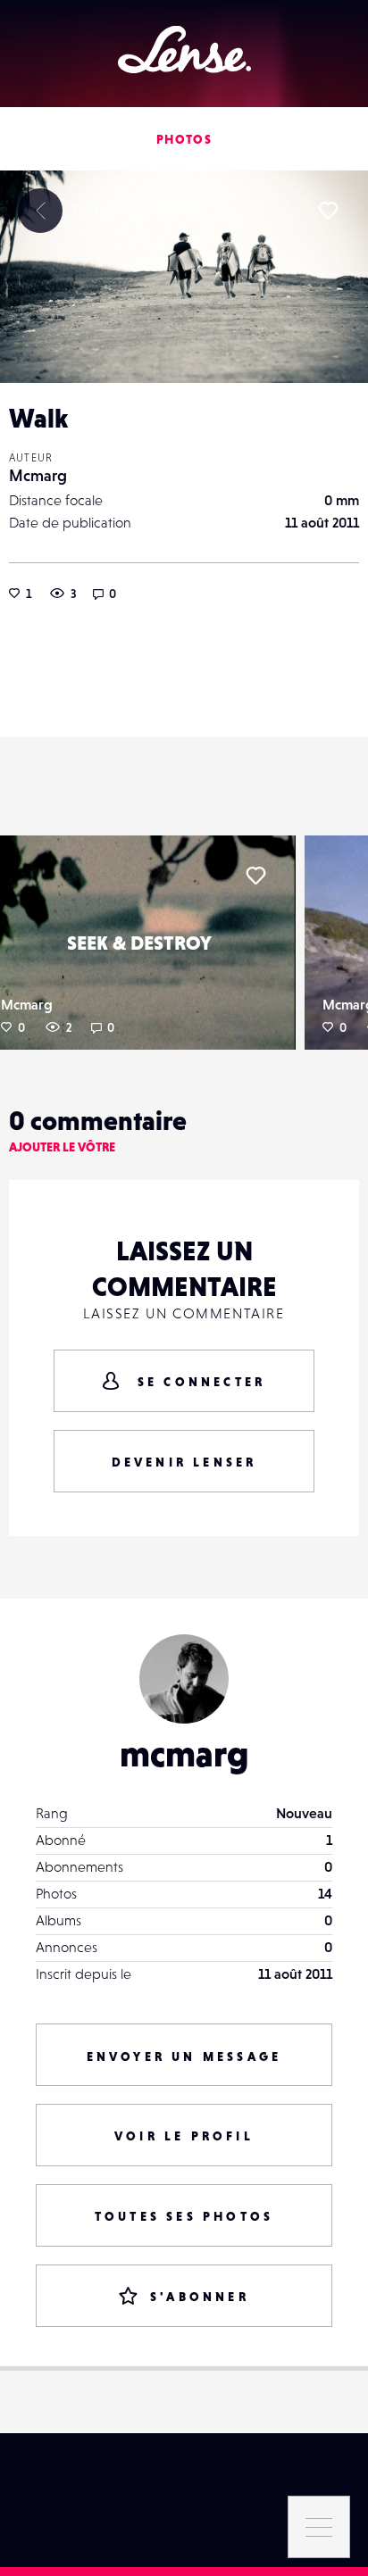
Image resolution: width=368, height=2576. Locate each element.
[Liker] (328, 211)
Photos (184, 139)
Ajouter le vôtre (62, 1147)
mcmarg (184, 1754)
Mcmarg (38, 475)
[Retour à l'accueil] (184, 50)
